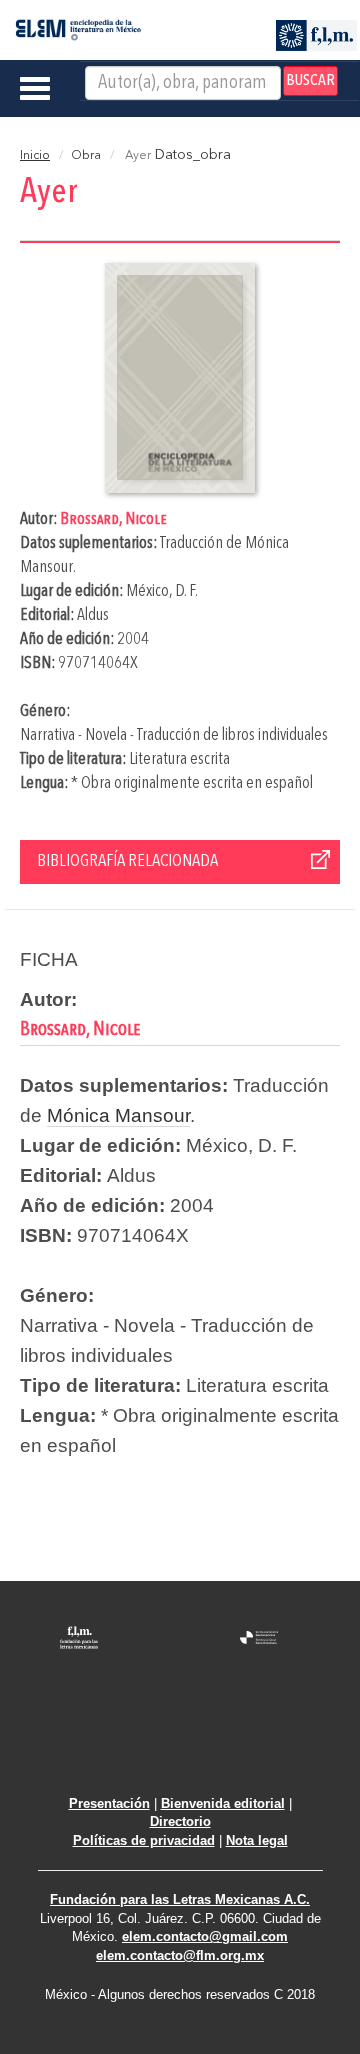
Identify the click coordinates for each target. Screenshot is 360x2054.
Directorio (180, 1821)
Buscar (310, 81)
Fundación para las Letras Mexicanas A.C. (180, 1899)
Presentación (109, 1803)
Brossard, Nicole (113, 519)
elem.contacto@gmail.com (205, 1936)
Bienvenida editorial (223, 1803)
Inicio (35, 156)
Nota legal (257, 1840)
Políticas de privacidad (144, 1840)
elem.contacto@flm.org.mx (180, 1955)
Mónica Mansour (118, 1115)
